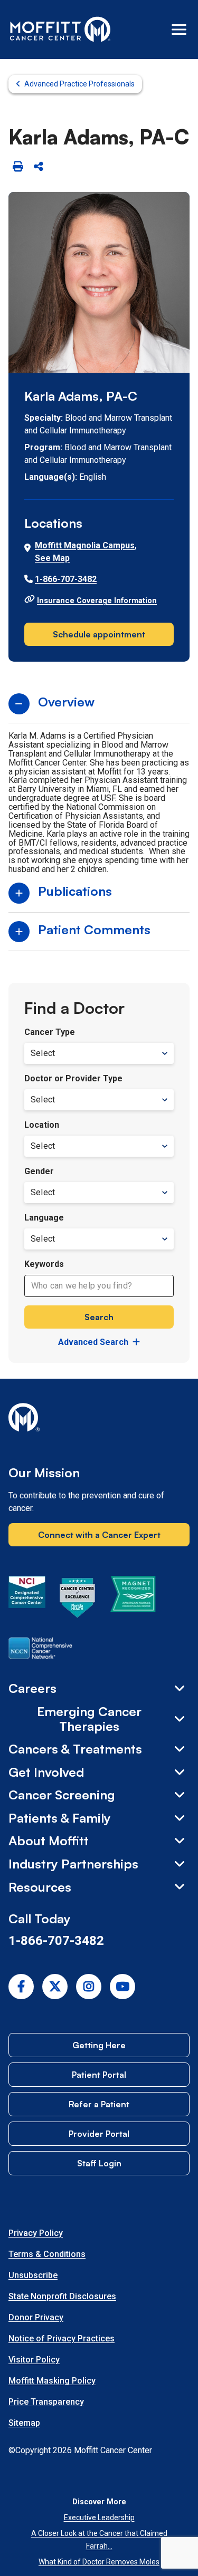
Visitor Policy (34, 2360)
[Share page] (38, 167)
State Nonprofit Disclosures (62, 2296)
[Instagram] (89, 1987)
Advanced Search (93, 1342)
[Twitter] (55, 1987)
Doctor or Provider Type (73, 1078)
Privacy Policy (36, 2233)
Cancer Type (50, 1032)
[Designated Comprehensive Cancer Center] (27, 1600)
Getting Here (99, 2045)
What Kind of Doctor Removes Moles (99, 2562)
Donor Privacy (36, 2317)
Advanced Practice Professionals (79, 84)
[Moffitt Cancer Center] (60, 30)
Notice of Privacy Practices (62, 2338)
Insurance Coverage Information (97, 601)
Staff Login (99, 2163)
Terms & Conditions (47, 2254)
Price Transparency (46, 2402)
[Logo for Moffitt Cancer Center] (99, 1419)
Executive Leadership (99, 2517)
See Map (52, 558)
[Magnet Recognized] (133, 1600)
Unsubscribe (33, 2275)
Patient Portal (99, 2075)
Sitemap (24, 2423)
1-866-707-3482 (66, 579)
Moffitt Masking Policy (52, 2381)
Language (44, 1218)
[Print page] (18, 167)
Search (99, 1317)
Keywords (44, 1264)
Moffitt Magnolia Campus (85, 545)
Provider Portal (99, 2134)
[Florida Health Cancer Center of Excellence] (78, 1600)
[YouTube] (122, 1987)
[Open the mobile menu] (179, 30)
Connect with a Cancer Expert (99, 1535)
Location (42, 1125)
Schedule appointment (99, 634)
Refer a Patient (99, 2104)
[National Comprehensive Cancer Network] (40, 1650)
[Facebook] (21, 1987)
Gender (39, 1171)
